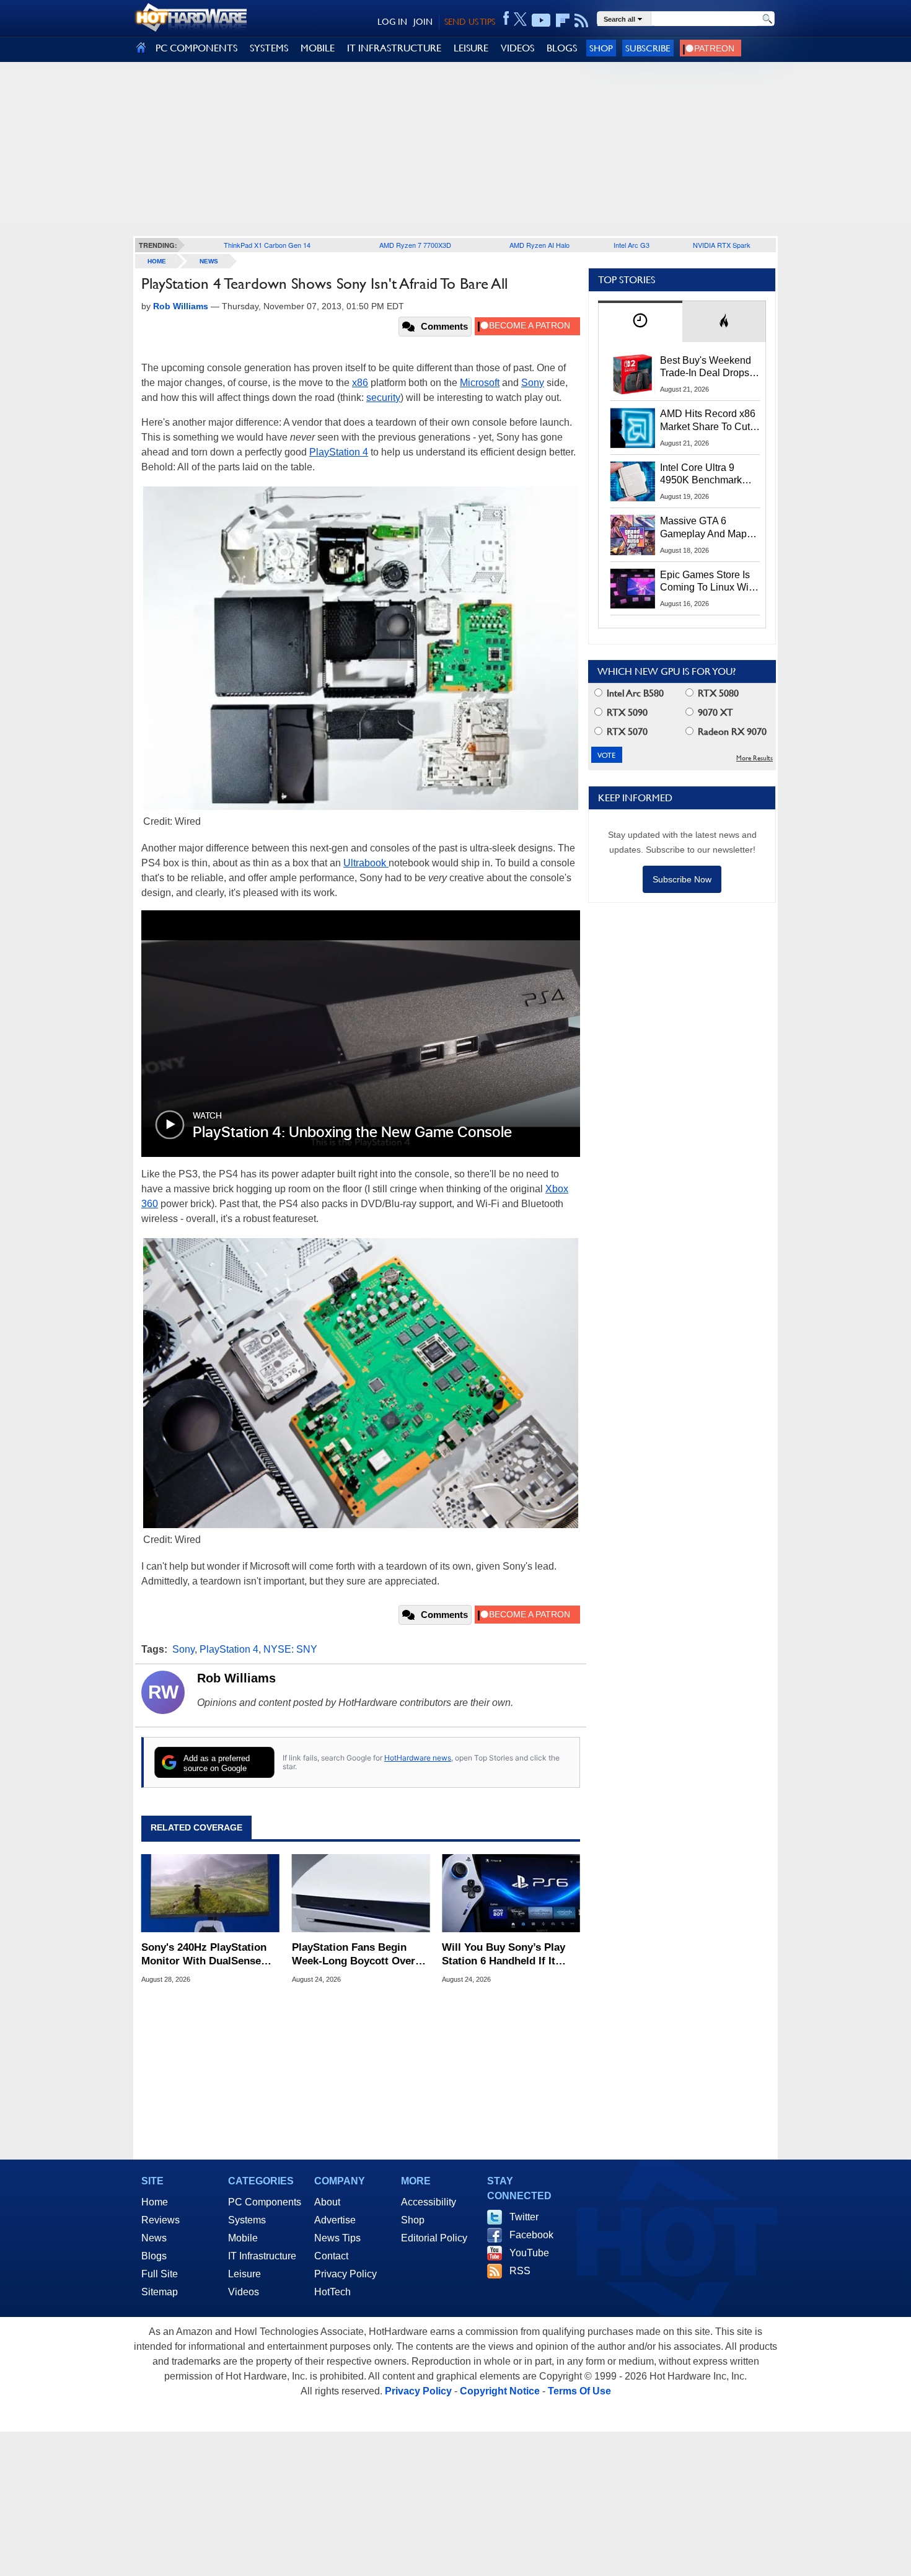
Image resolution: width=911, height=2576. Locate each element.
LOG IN (392, 22)
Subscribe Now (682, 879)
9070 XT (714, 712)
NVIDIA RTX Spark (722, 245)
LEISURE (471, 48)
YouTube (529, 2253)
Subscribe (648, 48)
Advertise (335, 2220)
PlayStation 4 (339, 452)
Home (155, 2202)
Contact (331, 2256)
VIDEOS (517, 48)
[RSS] (582, 20)
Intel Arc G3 (632, 245)
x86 (360, 383)
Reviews (161, 2220)
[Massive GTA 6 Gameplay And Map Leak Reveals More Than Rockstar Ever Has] (633, 535)
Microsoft (480, 383)
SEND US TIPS (470, 22)
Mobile (243, 2238)
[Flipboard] (563, 20)
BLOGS (562, 48)
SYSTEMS (269, 48)
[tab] (640, 321)
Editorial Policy (434, 2238)
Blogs (154, 2256)
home (157, 261)
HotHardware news (418, 1758)
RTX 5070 (626, 732)
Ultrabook (366, 863)
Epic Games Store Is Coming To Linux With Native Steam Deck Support (708, 582)
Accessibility (429, 2202)
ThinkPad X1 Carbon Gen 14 (267, 245)
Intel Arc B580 (634, 693)
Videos (244, 2292)
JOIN (423, 22)
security (383, 398)
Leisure (244, 2274)
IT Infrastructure (262, 2256)
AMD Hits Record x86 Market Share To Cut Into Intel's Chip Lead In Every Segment (708, 421)
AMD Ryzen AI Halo (539, 245)
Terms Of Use (579, 2391)
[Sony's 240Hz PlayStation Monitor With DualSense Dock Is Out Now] (210, 1893)
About (327, 2202)
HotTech (332, 2292)
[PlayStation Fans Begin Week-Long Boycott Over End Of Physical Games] (361, 1893)
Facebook (531, 2235)
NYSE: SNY (290, 1649)
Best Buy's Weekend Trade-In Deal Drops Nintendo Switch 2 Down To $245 (706, 367)
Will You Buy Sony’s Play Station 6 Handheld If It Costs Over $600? (504, 1955)
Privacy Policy (345, 2274)
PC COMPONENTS (196, 48)
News (209, 261)
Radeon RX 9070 (731, 732)
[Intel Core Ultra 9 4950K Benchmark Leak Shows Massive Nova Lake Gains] (633, 481)
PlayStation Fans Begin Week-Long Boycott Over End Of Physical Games (354, 1955)
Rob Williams (236, 1678)
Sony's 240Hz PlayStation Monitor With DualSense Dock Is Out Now (204, 1955)
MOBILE (318, 48)
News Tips (337, 2238)
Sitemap (160, 2292)
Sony (533, 383)
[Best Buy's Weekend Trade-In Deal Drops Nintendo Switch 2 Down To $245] (633, 374)
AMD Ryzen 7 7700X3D (415, 245)
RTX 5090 (626, 712)
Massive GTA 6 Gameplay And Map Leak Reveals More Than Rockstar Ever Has (704, 528)
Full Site (160, 2274)
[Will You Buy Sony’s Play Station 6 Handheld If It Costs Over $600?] (511, 1893)
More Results (755, 758)
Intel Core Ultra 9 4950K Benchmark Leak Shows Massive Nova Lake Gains (707, 475)
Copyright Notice (500, 2391)
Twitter (524, 2217)
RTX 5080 (717, 693)
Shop (601, 48)
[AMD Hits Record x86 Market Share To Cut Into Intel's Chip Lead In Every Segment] (633, 428)
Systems (247, 2220)
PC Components (265, 2202)
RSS (520, 2271)
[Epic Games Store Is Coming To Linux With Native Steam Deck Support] (633, 589)
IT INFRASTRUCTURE (394, 48)
